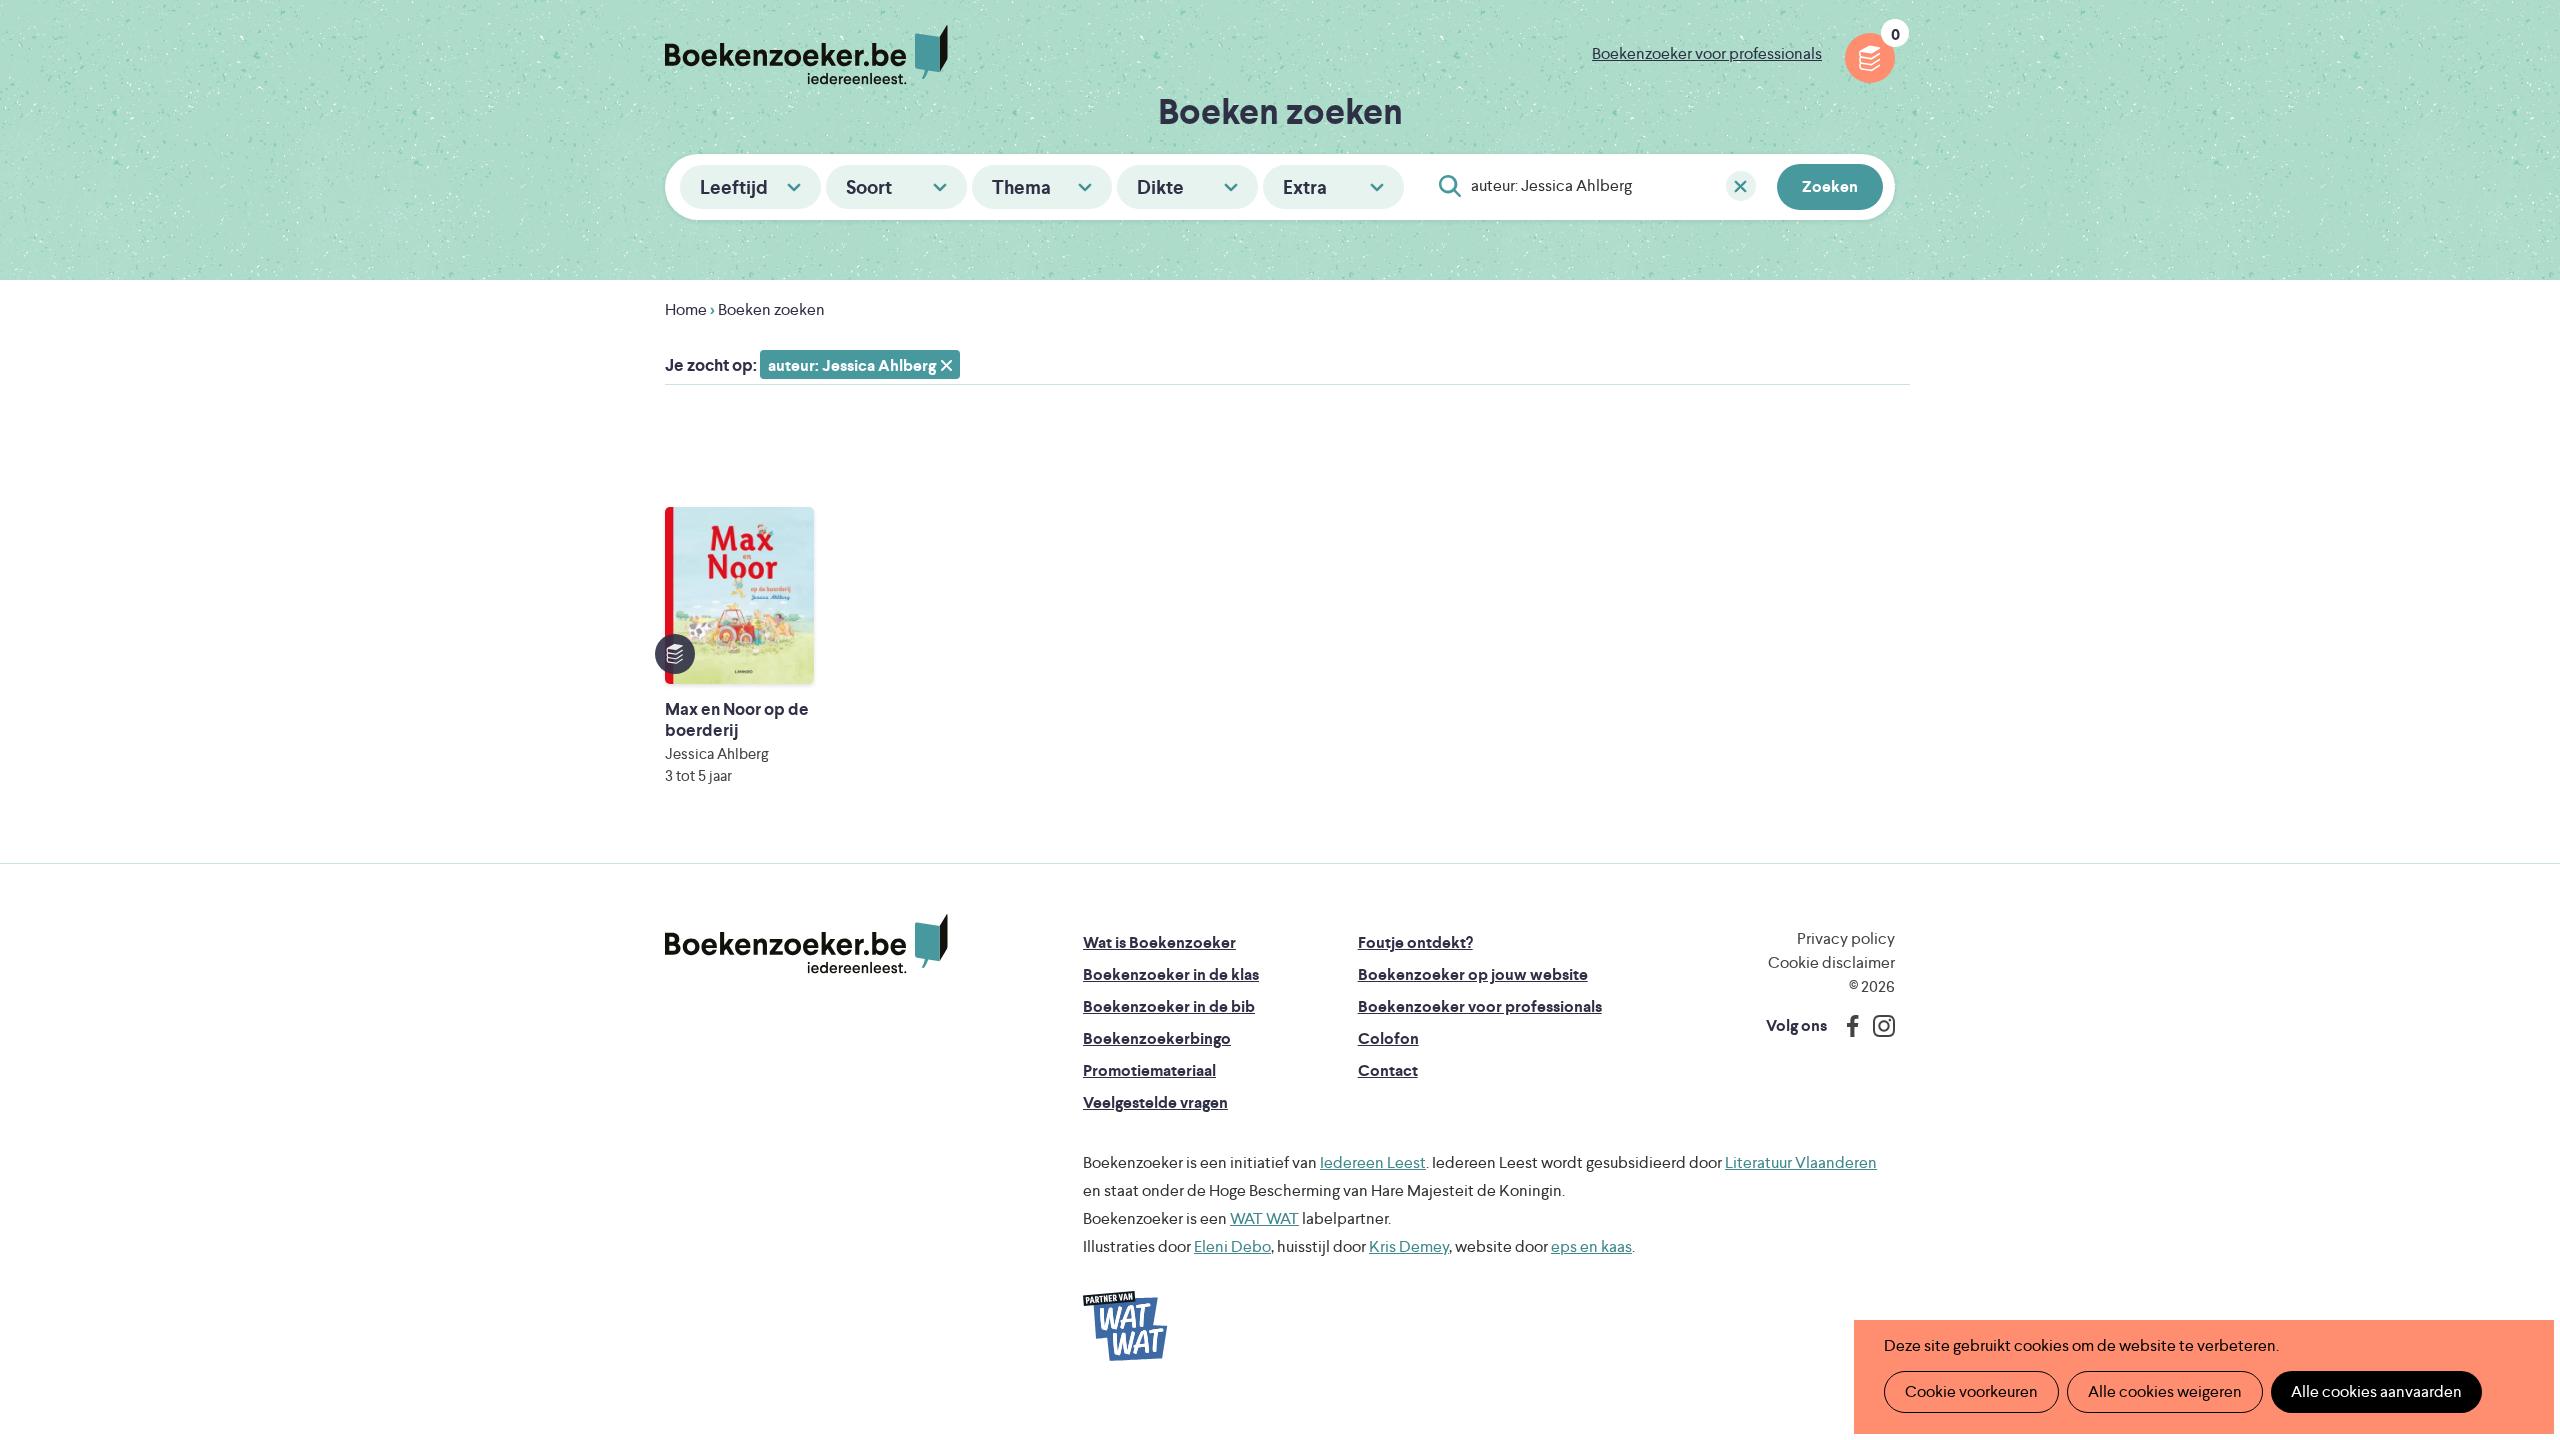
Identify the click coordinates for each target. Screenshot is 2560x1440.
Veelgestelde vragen (1155, 1102)
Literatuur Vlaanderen (1801, 1162)
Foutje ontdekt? (1415, 942)
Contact (1388, 1070)
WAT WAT (1264, 1218)
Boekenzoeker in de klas (1171, 974)
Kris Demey (1409, 1246)
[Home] (806, 944)
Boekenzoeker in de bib (1169, 1006)
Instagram (1877, 1026)
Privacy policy (1846, 938)
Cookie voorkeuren (1971, 1391)
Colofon (1388, 1038)
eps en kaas (1591, 1246)
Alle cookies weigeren (2165, 1391)
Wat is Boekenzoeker (1159, 942)
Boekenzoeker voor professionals (1707, 53)
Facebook (1848, 1026)
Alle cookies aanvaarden (2376, 1391)
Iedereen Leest (1373, 1162)
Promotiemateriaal (1149, 1070)
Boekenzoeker (806, 55)
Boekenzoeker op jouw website (1473, 974)
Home (686, 309)
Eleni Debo (1232, 1246)
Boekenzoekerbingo (1157, 1038)
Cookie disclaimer (1831, 962)
